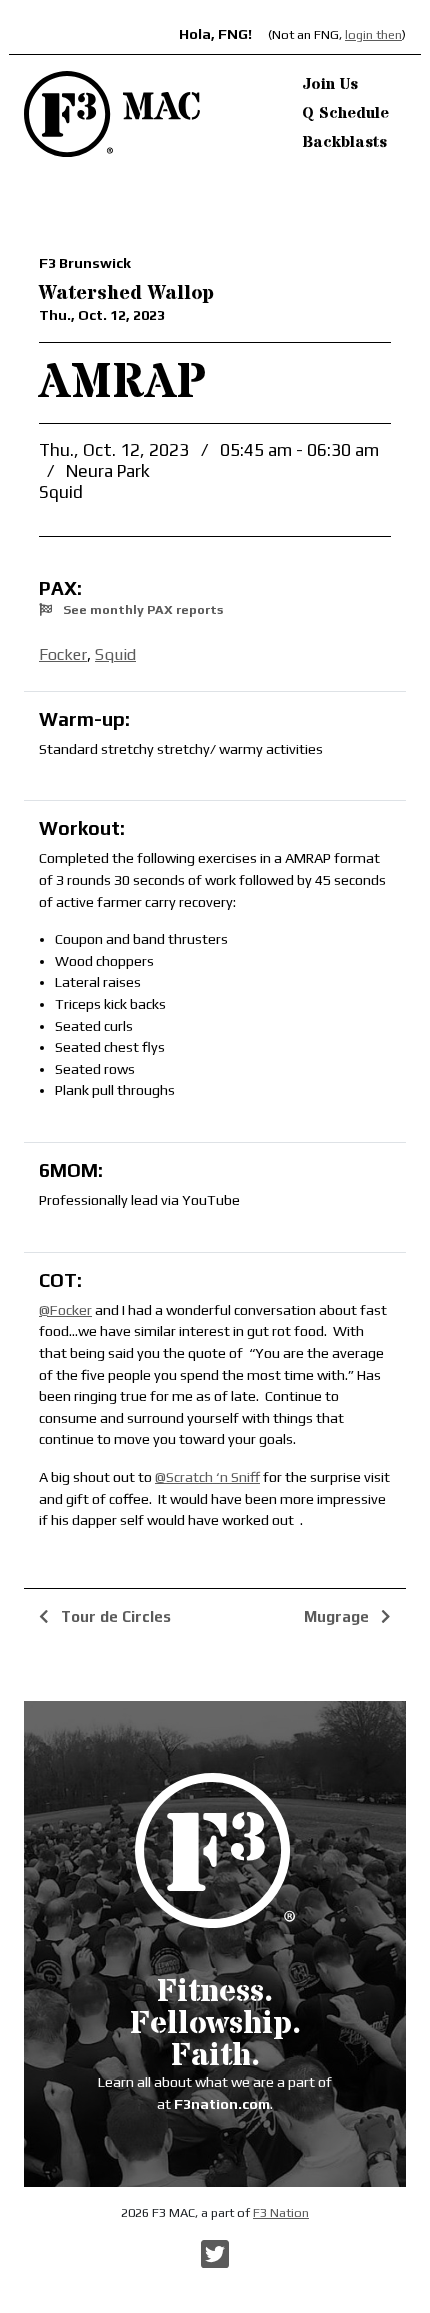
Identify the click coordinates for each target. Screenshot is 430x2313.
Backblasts (344, 142)
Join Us (330, 84)
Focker (63, 654)
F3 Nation (281, 2212)
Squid (115, 654)
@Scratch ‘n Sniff (207, 1477)
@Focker (65, 1310)
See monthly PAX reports (141, 609)
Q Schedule (345, 113)
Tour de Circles (114, 1616)
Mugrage (338, 1616)
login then (373, 34)
